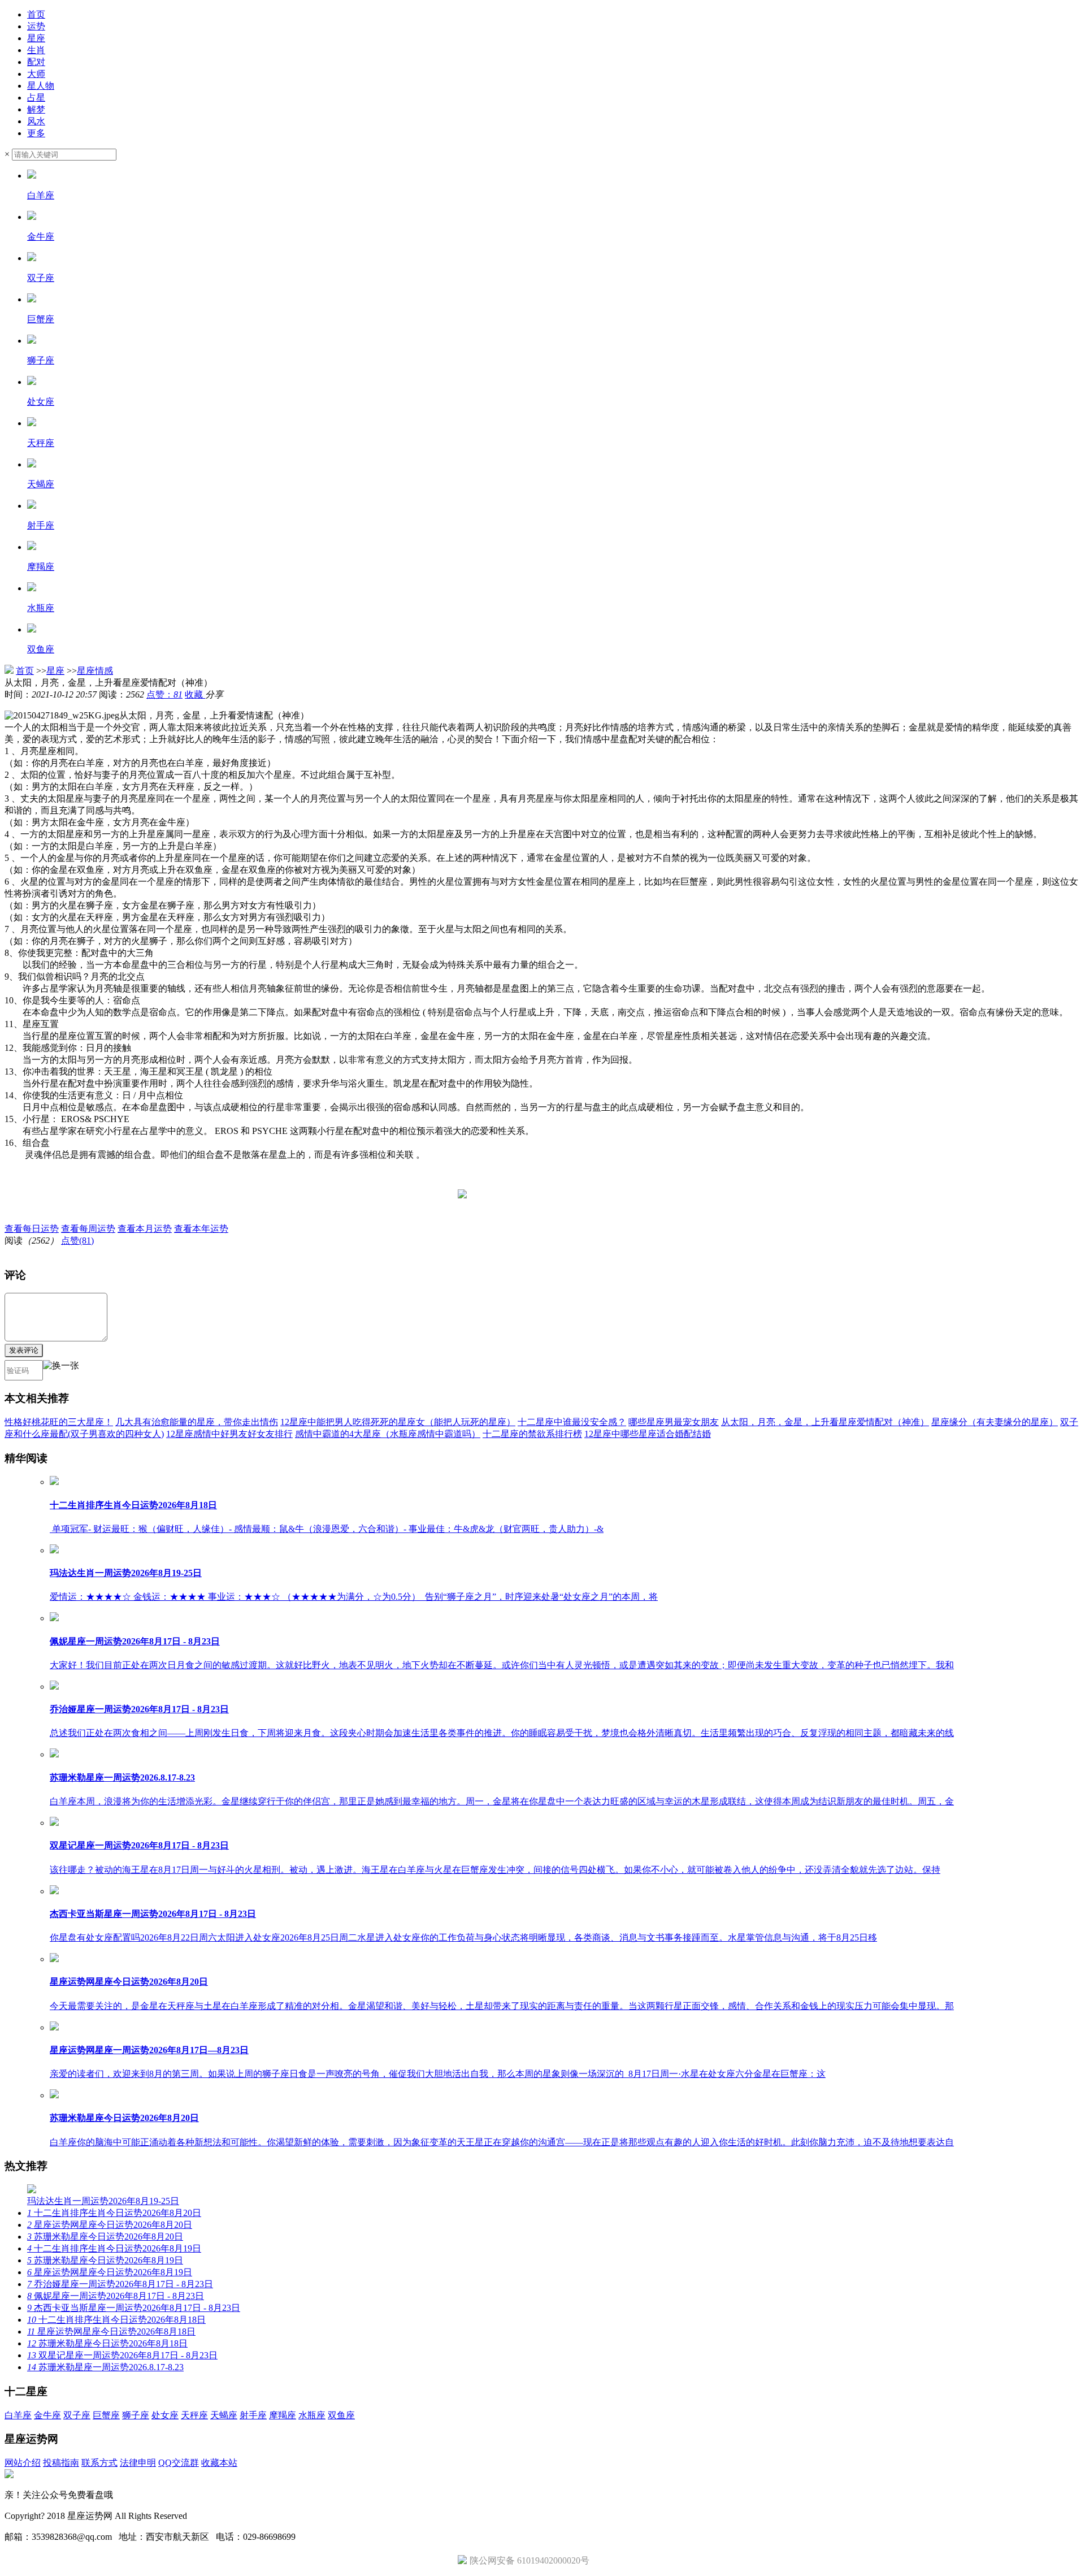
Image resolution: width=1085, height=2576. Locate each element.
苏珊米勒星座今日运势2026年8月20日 (105, 2237)
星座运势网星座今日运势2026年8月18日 (111, 2332)
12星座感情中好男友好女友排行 (229, 1434)
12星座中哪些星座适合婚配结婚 (648, 1434)
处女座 (165, 2415)
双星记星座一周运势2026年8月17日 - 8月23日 (122, 2355)
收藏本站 (219, 2463)
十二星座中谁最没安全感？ (572, 1422)
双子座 (77, 2415)
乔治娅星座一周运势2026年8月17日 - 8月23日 (120, 2284)
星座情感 (95, 671)
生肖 (36, 50)
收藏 (195, 694)
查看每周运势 (88, 1229)
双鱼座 (341, 2415)
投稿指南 (61, 2463)
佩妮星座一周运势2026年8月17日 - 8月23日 (116, 2296)
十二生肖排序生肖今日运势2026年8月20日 (114, 2213)
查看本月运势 (145, 1229)
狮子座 (136, 2415)
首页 (36, 14)
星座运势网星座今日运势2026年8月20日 (110, 2225)
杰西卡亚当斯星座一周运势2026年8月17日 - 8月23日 (134, 2308)
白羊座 (18, 2415)
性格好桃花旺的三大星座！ (59, 1422)
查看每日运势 (32, 1229)
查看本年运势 (201, 1229)
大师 (36, 74)
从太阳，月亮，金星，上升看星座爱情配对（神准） (825, 1422)
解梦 (36, 109)
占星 (36, 98)
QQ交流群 (179, 2463)
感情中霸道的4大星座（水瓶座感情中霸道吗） (388, 1434)
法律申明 (138, 2463)
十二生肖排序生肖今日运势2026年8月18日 (116, 2320)
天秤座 (194, 2415)
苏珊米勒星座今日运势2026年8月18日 (107, 2343)
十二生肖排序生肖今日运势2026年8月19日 (114, 2248)
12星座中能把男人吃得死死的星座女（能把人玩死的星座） (398, 1422)
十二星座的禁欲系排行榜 (532, 1434)
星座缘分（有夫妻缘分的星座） (995, 1422)
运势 (36, 26)
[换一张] (61, 1370)
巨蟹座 (106, 2415)
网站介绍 (23, 2463)
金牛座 (47, 2415)
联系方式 (99, 2463)
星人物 (41, 86)
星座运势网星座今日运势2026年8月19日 (110, 2272)
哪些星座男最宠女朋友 (674, 1422)
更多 (36, 133)
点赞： (164, 694)
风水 (36, 121)
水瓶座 (312, 2415)
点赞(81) (77, 1241)
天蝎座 (224, 2415)
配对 (36, 62)
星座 (36, 38)
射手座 (253, 2415)
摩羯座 (283, 2415)
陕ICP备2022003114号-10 (238, 2516)
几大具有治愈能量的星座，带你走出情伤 (197, 1422)
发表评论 (24, 1350)
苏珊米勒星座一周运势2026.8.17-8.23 (105, 2367)
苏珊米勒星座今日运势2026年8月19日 (105, 2260)
